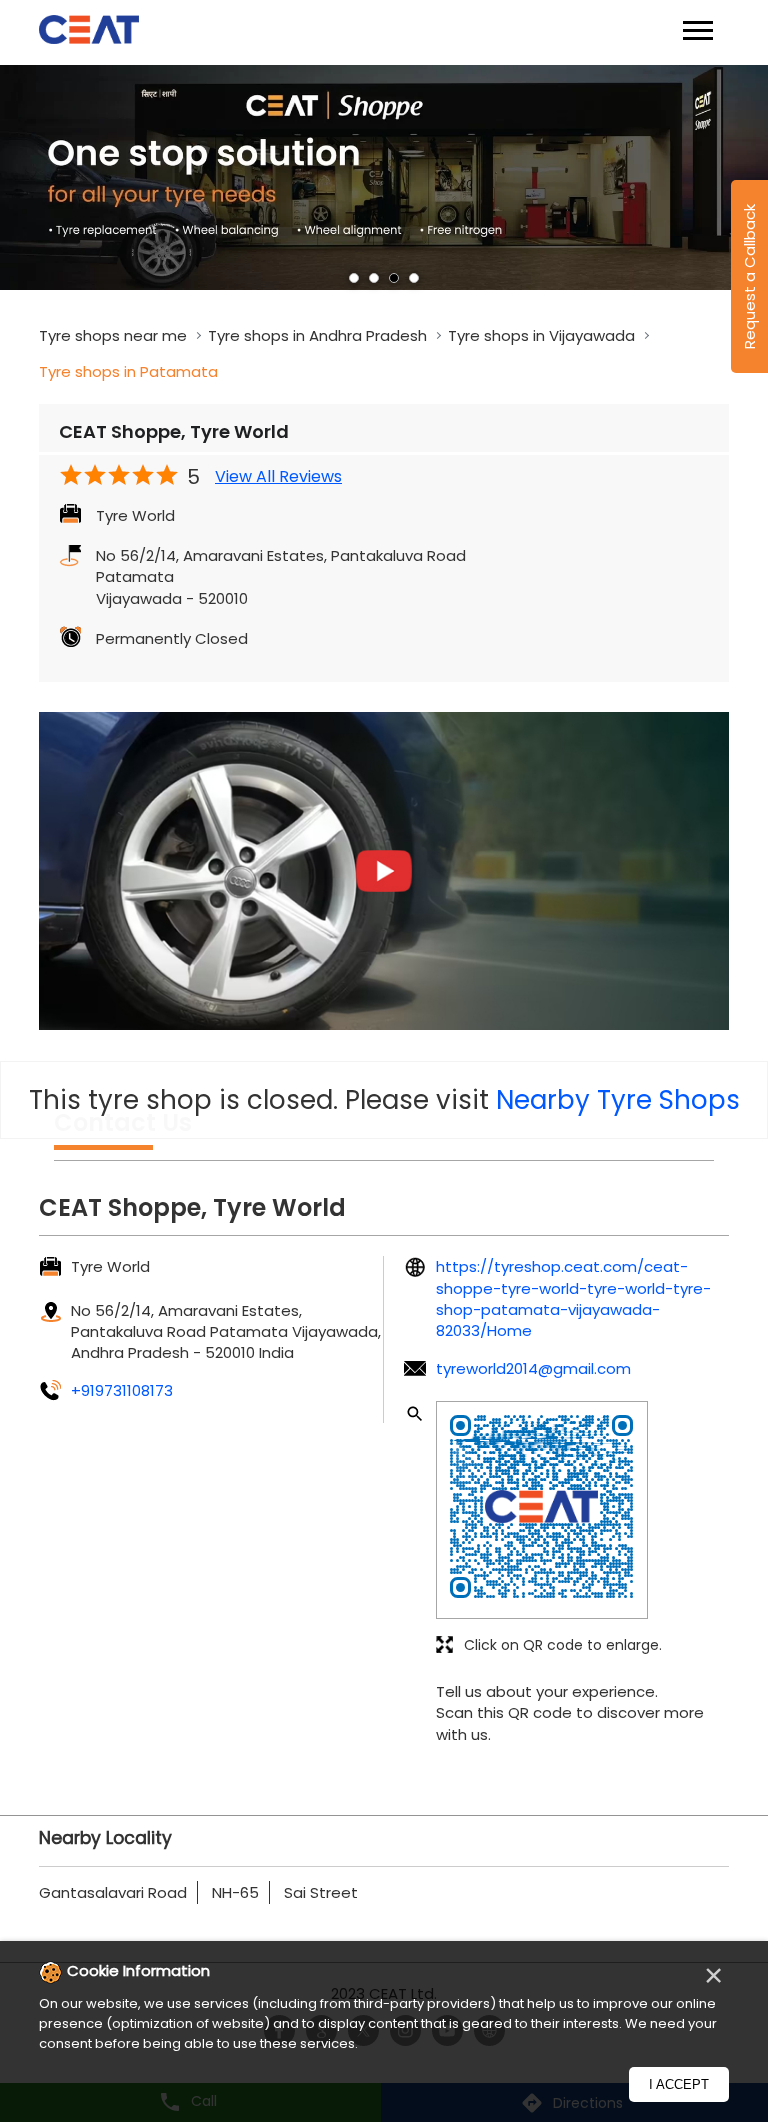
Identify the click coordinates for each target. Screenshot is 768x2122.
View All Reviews (278, 477)
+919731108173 (122, 1390)
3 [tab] (394, 278)
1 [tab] (354, 278)
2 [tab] (374, 278)
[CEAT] (89, 32)
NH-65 (235, 1892)
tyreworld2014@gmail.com (533, 1368)
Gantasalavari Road (113, 1892)
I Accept (679, 2084)
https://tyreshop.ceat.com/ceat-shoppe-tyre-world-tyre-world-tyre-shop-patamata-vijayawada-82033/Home (573, 1298)
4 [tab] (414, 278)
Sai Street (321, 1892)
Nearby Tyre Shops (618, 1100)
